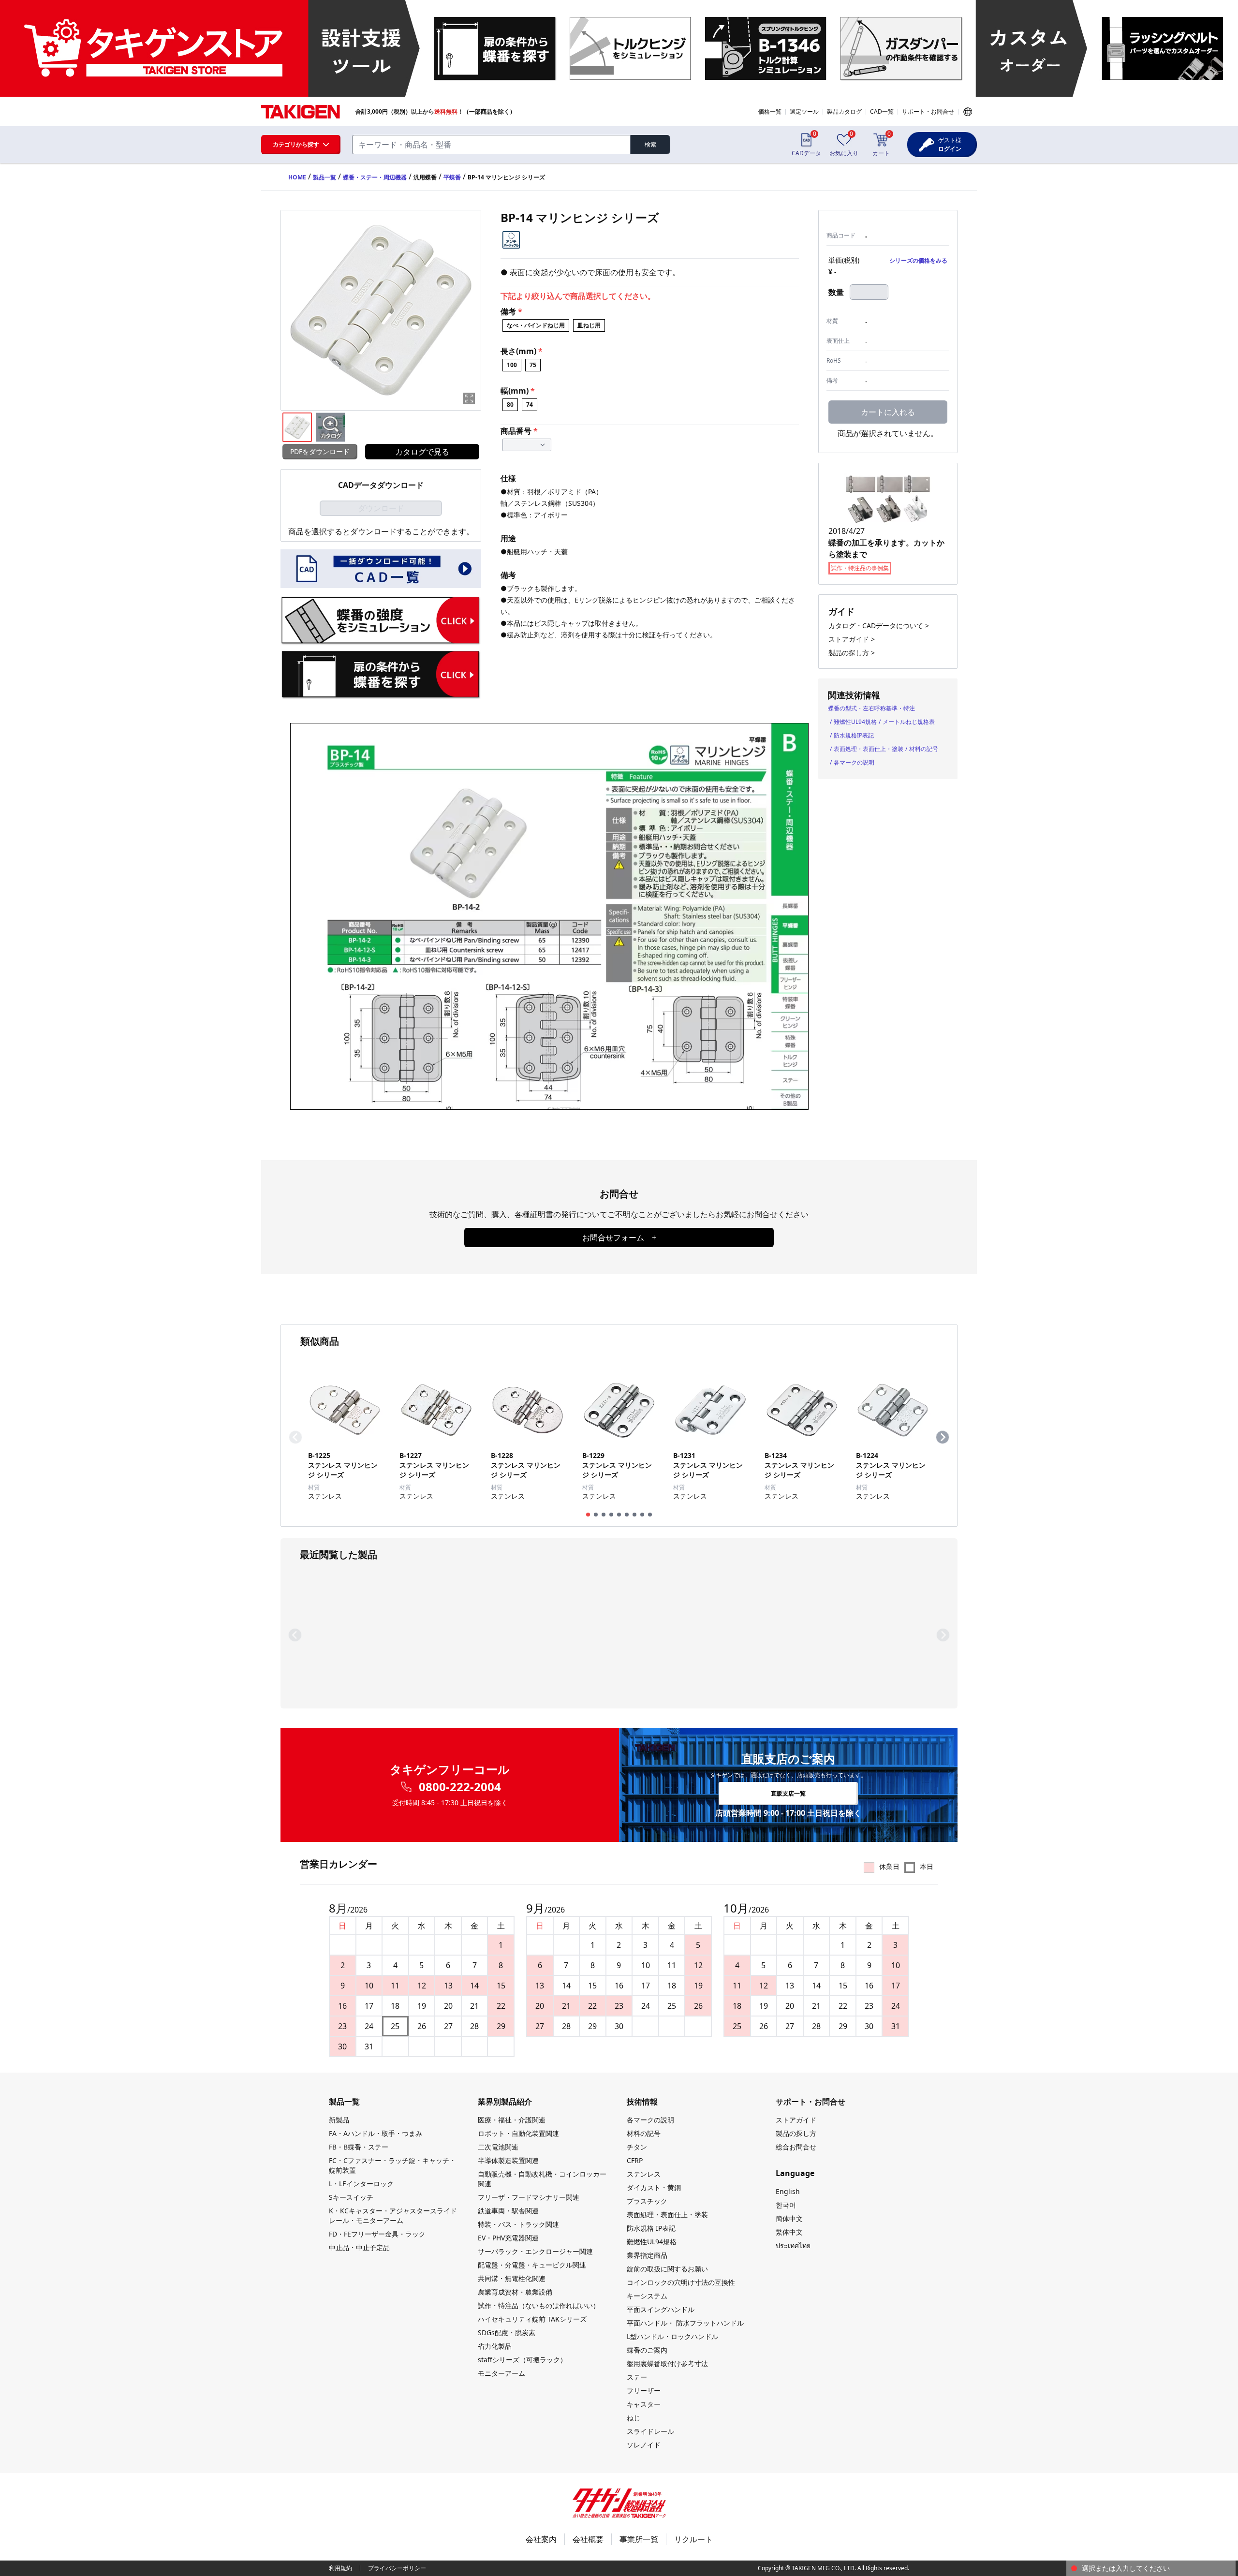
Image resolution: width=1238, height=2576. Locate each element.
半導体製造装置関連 (508, 2160)
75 (533, 365)
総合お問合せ (796, 2147)
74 (530, 405)
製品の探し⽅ (796, 2133)
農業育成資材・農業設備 (515, 2292)
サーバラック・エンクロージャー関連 (535, 2251)
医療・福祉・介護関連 (512, 2120)
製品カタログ (844, 111)
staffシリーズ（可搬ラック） (522, 2360)
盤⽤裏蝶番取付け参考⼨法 (667, 2363)
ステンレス (644, 2174)
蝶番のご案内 (647, 2350)
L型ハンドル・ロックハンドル (672, 2336)
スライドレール (650, 2431)
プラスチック (647, 2201)
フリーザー (644, 2391)
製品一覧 (324, 177)
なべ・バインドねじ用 (536, 325)
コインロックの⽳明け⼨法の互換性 (681, 2282)
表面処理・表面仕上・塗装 (869, 749)
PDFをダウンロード (320, 451)
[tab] (588, 1515)
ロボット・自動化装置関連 (518, 2133)
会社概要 (588, 2539)
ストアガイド (796, 2120)
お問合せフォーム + (619, 1237)
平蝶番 (452, 177)
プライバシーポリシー (397, 2568)
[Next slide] (943, 1437)
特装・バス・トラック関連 (518, 2224)
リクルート (693, 2539)
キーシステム (647, 2296)
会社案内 (541, 2539)
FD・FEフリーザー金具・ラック (377, 2234)
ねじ (634, 2418)
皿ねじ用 (589, 325)
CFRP (635, 2160)
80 (510, 405)
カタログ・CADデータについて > (879, 626)
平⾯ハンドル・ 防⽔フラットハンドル (685, 2323)
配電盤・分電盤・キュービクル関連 (532, 2265)
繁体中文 (789, 2232)
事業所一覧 (639, 2539)
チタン (637, 2147)
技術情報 (642, 2102)
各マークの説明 (854, 762)
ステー (637, 2377)
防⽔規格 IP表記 (651, 2228)
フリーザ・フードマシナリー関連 (529, 2197)
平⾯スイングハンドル (661, 2309)
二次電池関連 (498, 2147)
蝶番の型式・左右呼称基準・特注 (871, 708)
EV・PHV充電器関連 (508, 2238)
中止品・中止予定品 (359, 2247)
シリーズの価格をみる (918, 260)
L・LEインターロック (361, 2184)
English (788, 2191)
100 (512, 365)
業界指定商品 (647, 2255)
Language (968, 112)
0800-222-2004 (460, 1787)
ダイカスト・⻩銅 (654, 2187)
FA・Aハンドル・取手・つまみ (376, 2133)
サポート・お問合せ (928, 111)
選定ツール (804, 111)
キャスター (644, 2404)
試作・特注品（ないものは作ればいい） (539, 2305)
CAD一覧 (882, 111)
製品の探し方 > (852, 653)
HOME (297, 177)
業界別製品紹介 (505, 2102)
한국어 (786, 2205)
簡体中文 (789, 2218)
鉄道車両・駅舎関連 (508, 2211)
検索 (650, 144)
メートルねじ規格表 (909, 722)
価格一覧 (770, 111)
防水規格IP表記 (854, 735)
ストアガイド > (852, 639)
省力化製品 (495, 2346)
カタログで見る (422, 452)
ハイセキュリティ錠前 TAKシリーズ (532, 2319)
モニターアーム (501, 2373)
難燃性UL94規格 (855, 722)
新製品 (339, 2120)
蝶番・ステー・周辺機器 (375, 177)
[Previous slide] (295, 1437)
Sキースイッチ (351, 2197)
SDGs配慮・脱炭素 (507, 2333)
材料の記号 (924, 749)
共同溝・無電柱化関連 (512, 2278)
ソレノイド (644, 2445)
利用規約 (340, 2568)
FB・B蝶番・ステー (359, 2147)
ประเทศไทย (793, 2245)
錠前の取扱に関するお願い (667, 2269)
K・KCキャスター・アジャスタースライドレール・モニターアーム (393, 2215)
